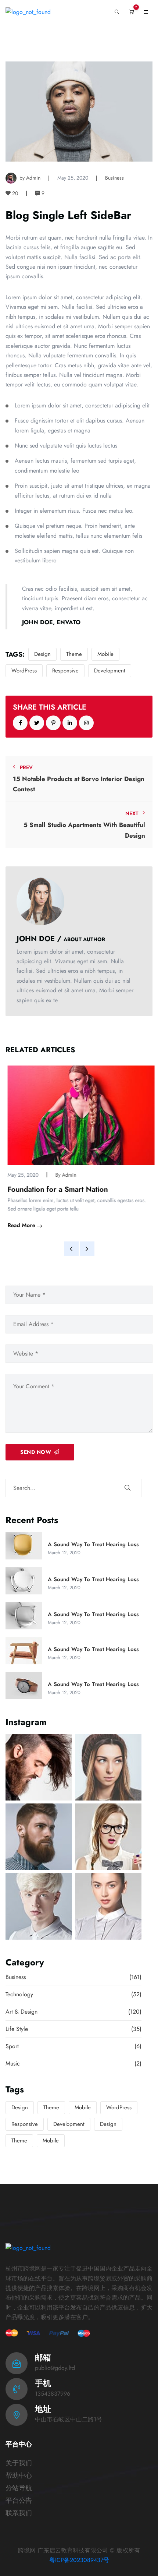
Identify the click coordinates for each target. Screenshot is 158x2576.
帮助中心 (19, 2476)
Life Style (73, 2030)
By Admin (64, 1175)
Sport (73, 2047)
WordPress (24, 671)
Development (110, 671)
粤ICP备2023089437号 (79, 2560)
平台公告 (19, 2501)
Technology (73, 1995)
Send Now (36, 1452)
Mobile (105, 654)
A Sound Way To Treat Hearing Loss (93, 1544)
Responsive (65, 671)
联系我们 (19, 2513)
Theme (74, 654)
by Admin (30, 178)
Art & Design (73, 2012)
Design (42, 654)
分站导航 (19, 2488)
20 (14, 193)
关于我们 (19, 2463)
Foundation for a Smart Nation (56, 1190)
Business (114, 178)
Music (73, 2064)
